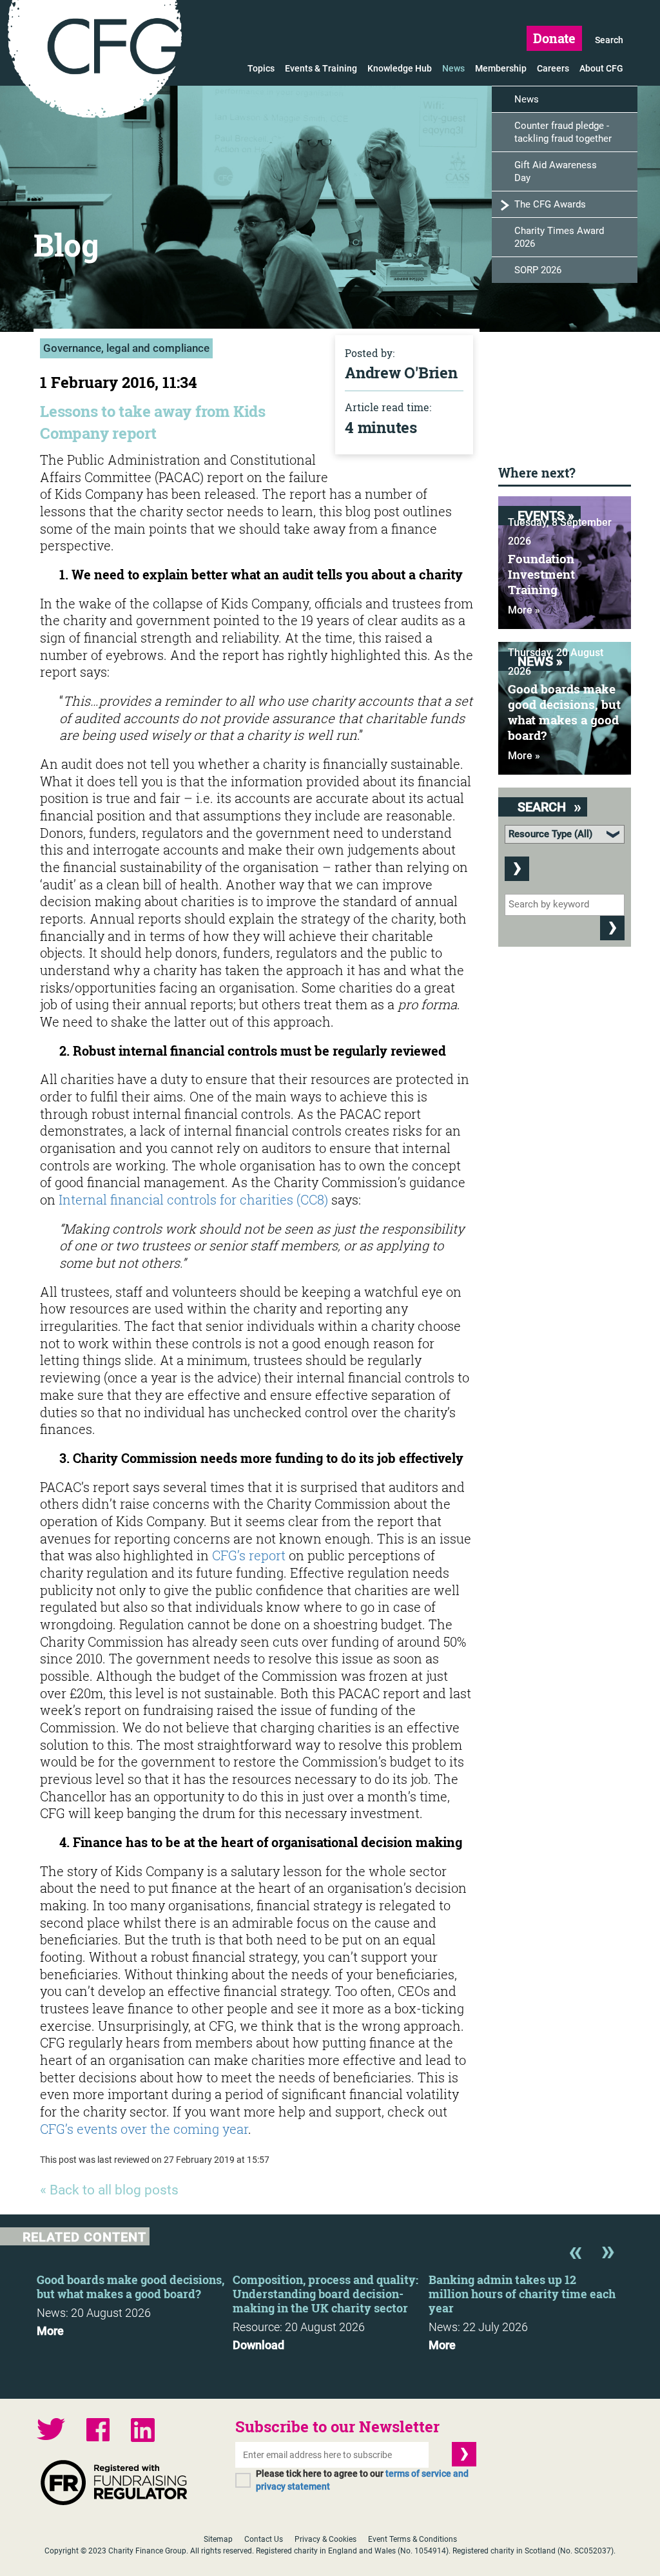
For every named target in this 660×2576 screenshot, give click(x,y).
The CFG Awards (550, 204)
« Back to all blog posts (109, 2190)
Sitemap (218, 2539)
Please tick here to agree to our (362, 2480)
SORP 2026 (538, 270)
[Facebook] (98, 2431)
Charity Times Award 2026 (559, 237)
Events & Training (321, 68)
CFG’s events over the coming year (144, 2129)
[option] (135, 2301)
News (453, 68)
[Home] (95, 61)
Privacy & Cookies (325, 2539)
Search (609, 40)
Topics (261, 68)
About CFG (601, 68)
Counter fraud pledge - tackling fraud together (563, 132)
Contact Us (264, 2539)
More (50, 2331)
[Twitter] (51, 2431)
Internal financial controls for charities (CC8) (193, 1199)
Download (258, 2345)
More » (524, 610)
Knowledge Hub (400, 68)
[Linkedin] (143, 2432)
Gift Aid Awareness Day (556, 171)
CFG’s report (249, 1555)
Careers (553, 68)
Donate (554, 38)
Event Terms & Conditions (412, 2539)
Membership (501, 68)
